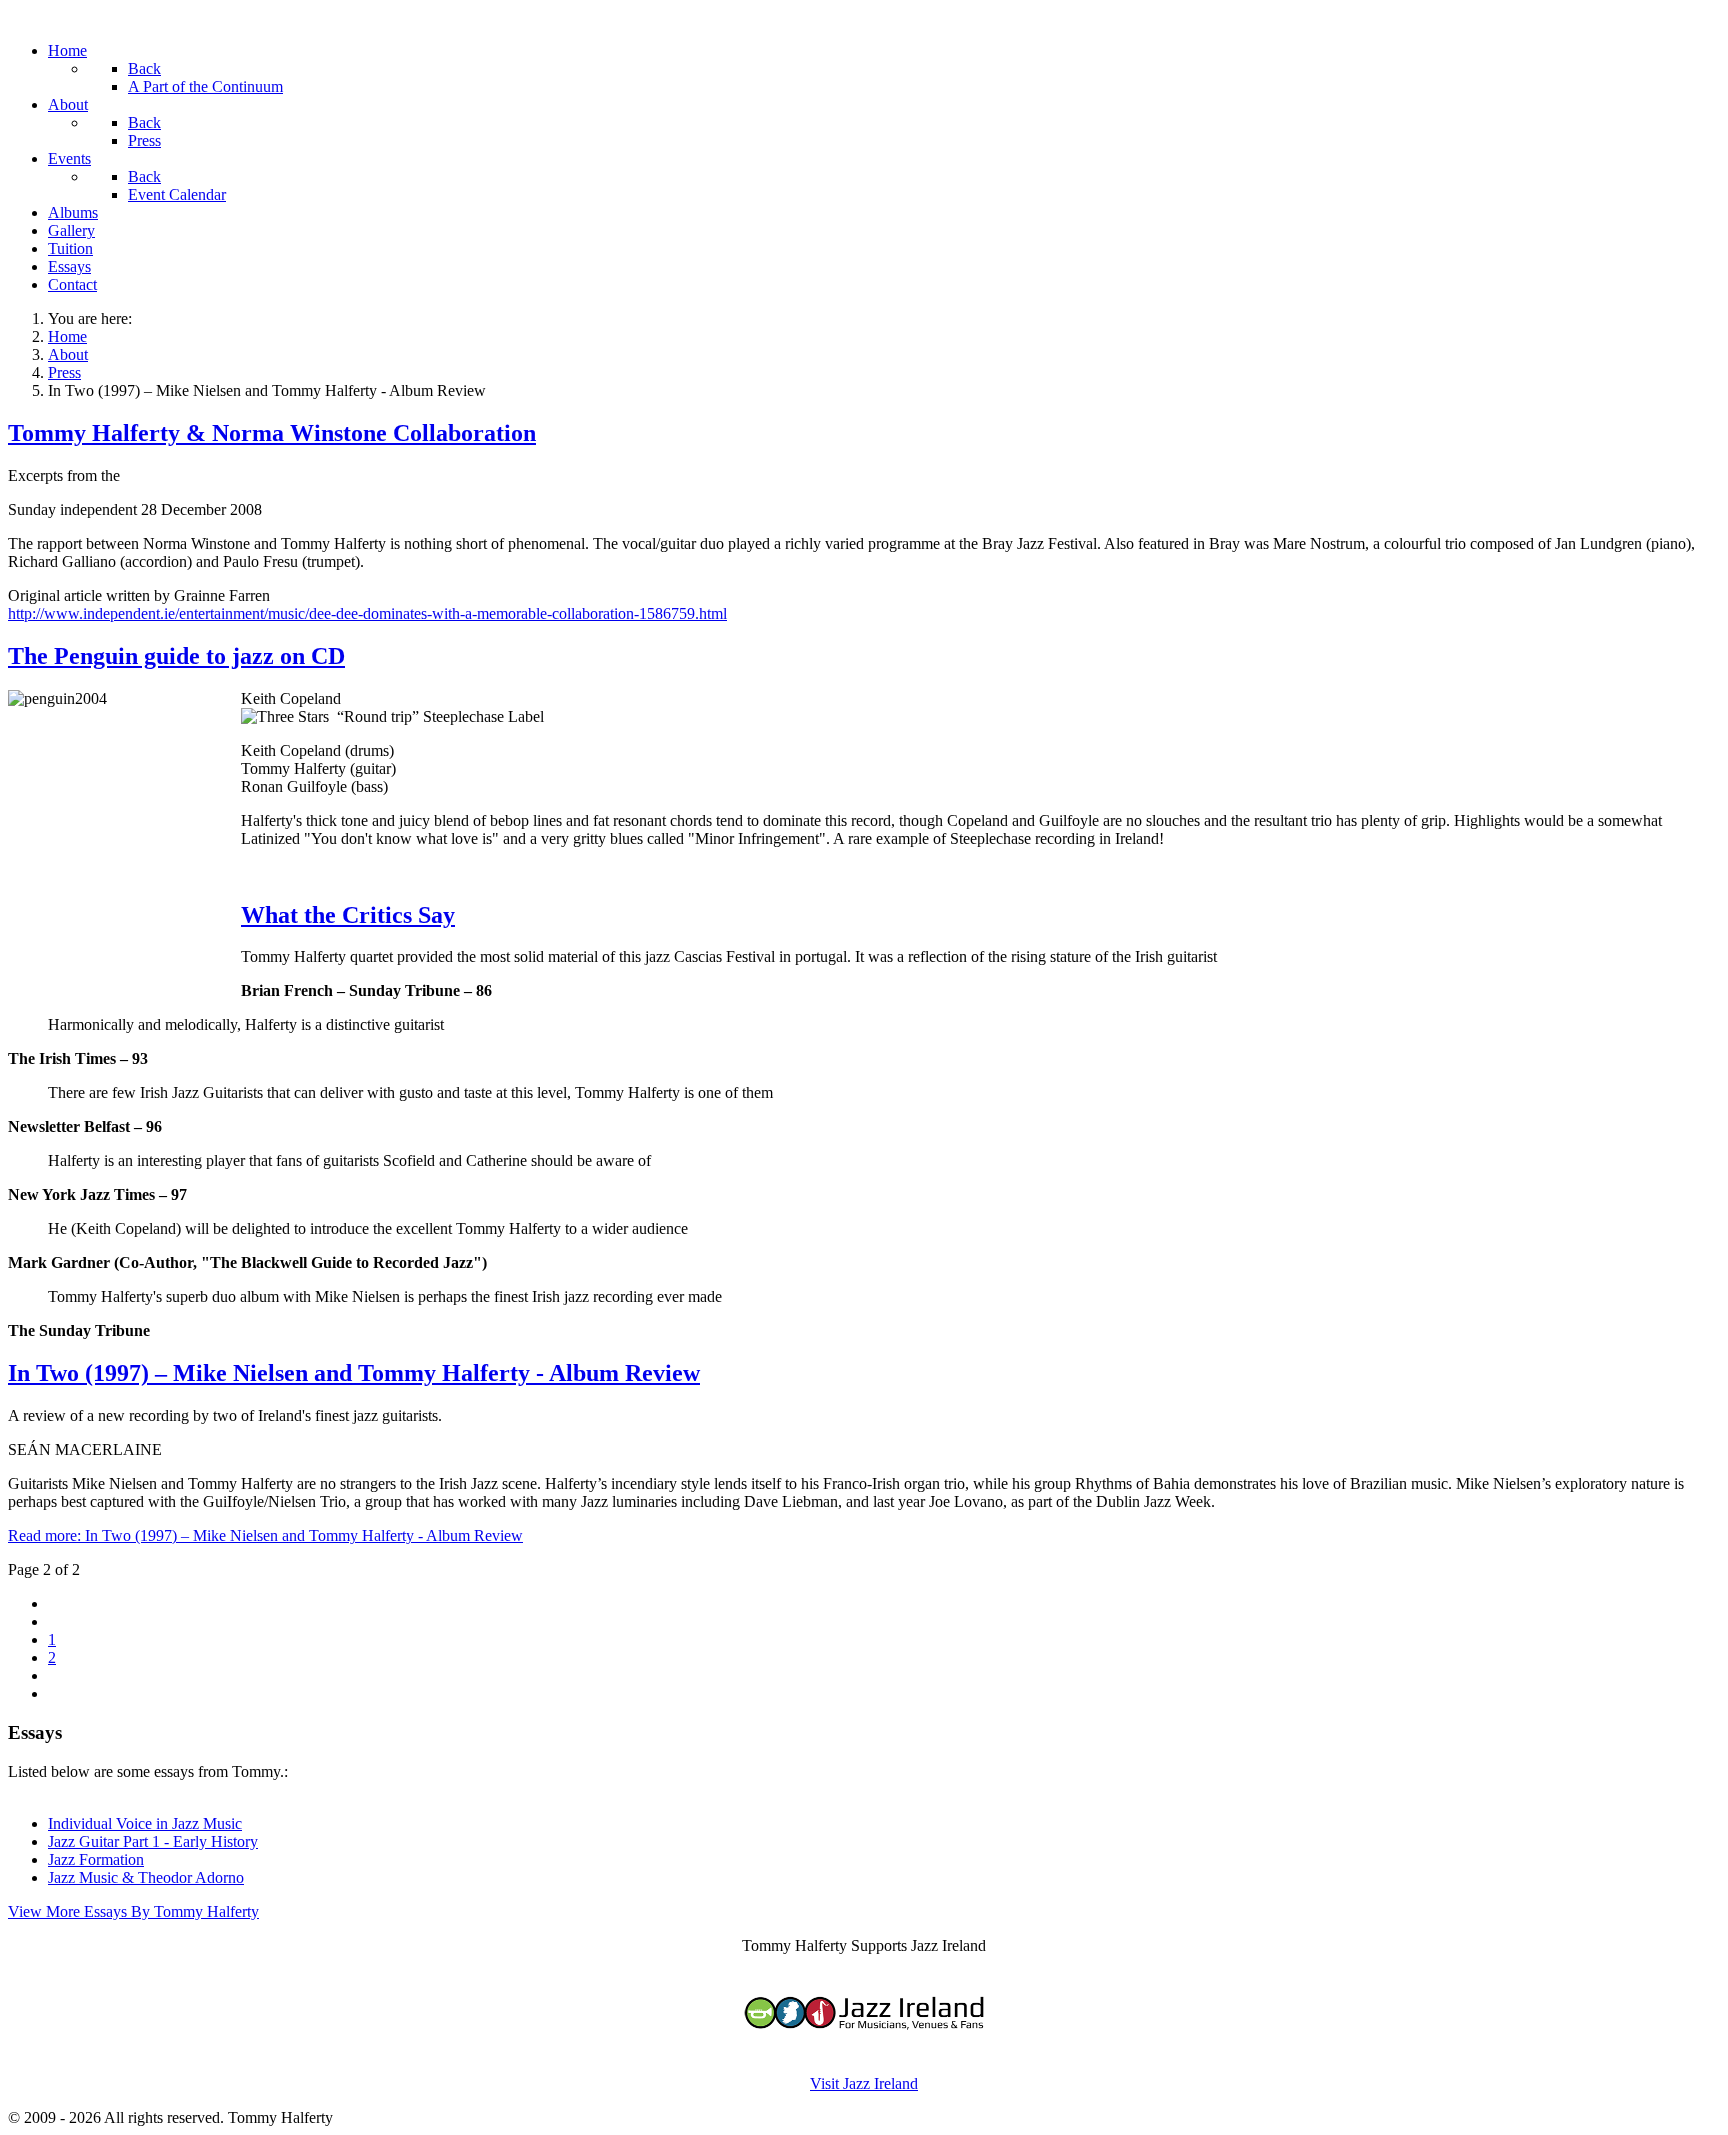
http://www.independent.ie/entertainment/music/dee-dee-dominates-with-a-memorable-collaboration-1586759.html (367, 613)
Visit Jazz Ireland (864, 2083)
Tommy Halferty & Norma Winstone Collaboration (272, 433)
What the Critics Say (348, 915)
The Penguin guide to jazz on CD (176, 656)
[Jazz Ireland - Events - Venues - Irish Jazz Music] (864, 2049)
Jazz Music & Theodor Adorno (146, 1877)
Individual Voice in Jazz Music (145, 1823)
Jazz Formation (96, 1859)
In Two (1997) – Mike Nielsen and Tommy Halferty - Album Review (354, 1373)
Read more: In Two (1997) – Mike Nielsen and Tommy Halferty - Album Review (265, 1535)
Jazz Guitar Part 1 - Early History (153, 1841)
